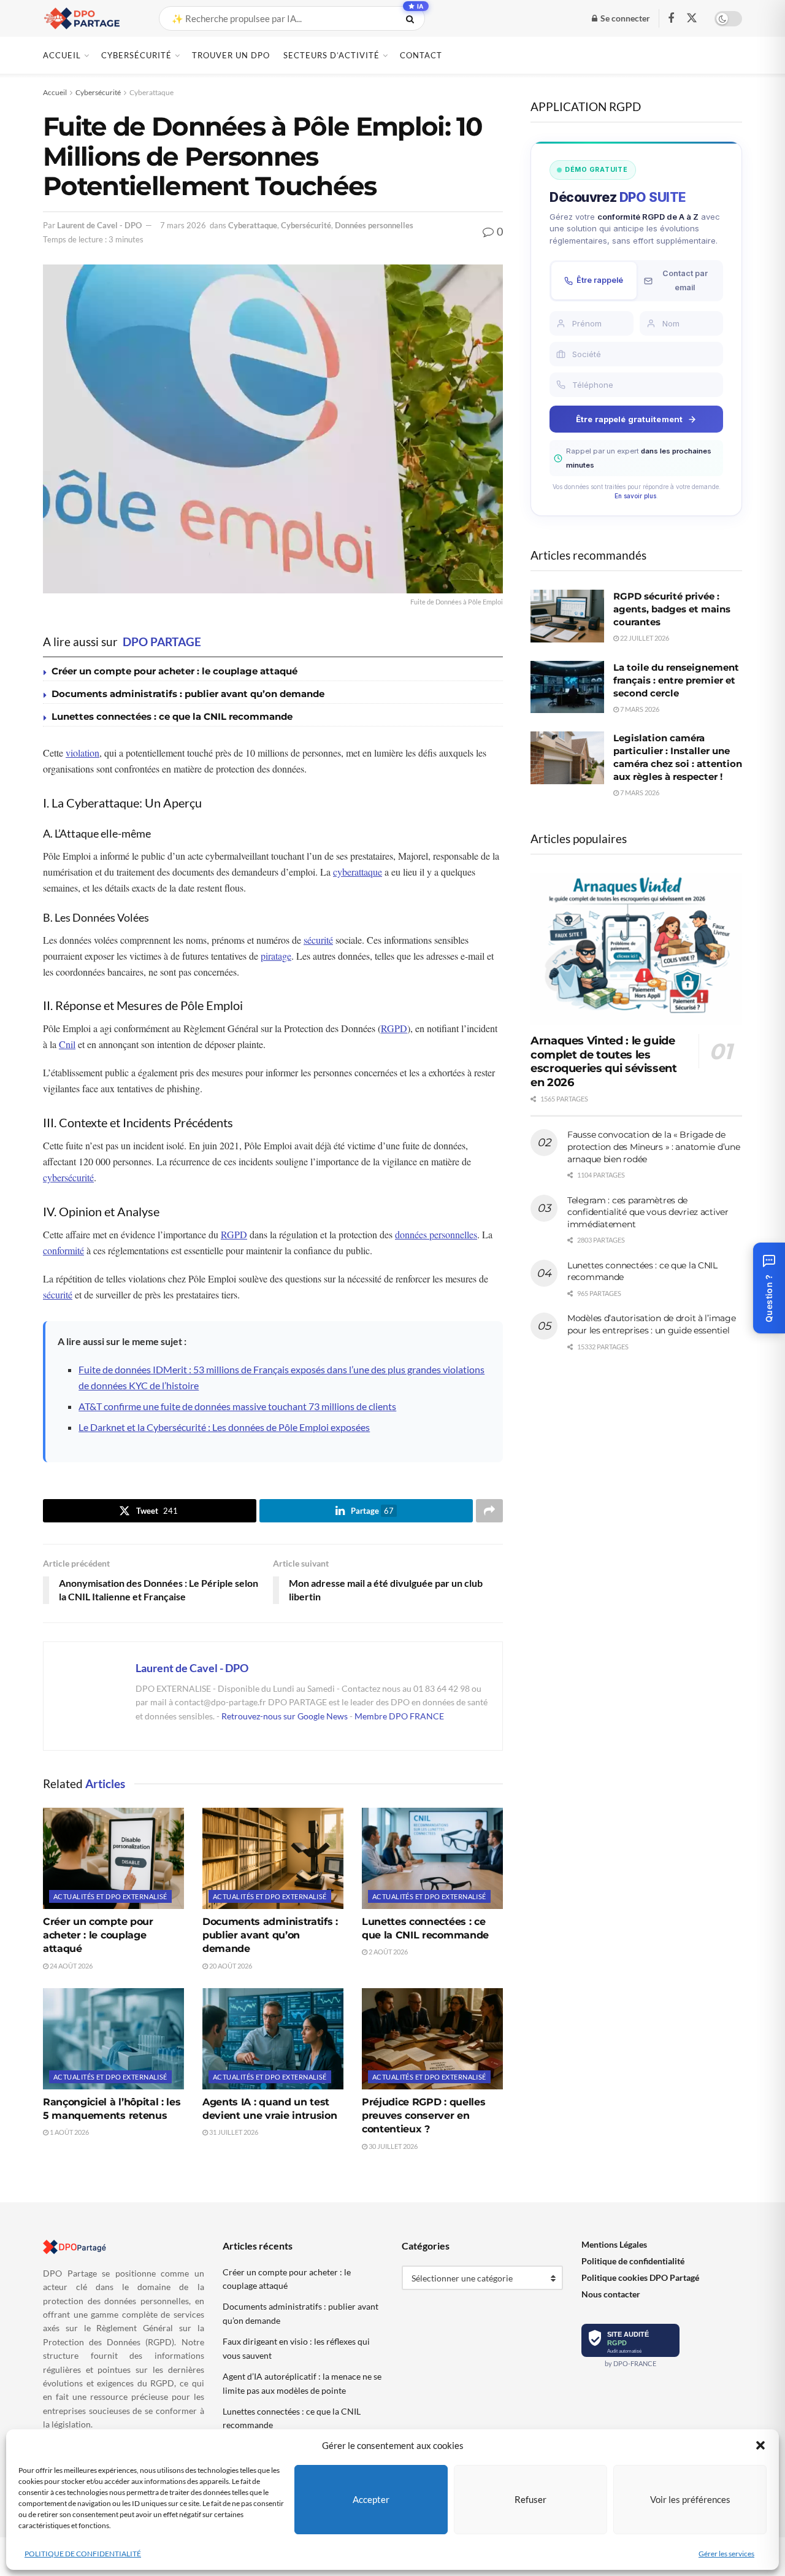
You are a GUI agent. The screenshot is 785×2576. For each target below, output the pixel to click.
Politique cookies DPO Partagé (640, 2277)
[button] (760, 2445)
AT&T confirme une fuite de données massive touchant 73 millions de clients (237, 1406)
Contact (421, 55)
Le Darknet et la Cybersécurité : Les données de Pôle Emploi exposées (224, 1427)
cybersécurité (68, 1177)
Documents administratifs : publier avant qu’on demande (188, 694)
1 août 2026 (69, 2132)
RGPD (394, 1028)
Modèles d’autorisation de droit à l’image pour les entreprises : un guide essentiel (652, 1324)
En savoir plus (635, 496)
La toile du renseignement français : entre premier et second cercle (676, 680)
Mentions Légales (614, 2244)
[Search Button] (412, 18)
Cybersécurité (136, 55)
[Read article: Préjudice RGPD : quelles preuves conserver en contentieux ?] (432, 2038)
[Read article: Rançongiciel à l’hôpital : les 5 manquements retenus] (113, 2038)
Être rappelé (600, 280)
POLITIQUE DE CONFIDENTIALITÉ (83, 2554)
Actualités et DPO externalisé (110, 1896)
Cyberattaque (151, 92)
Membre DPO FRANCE (399, 1716)
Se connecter (624, 18)
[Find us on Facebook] (671, 19)
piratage (276, 956)
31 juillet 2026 (233, 2132)
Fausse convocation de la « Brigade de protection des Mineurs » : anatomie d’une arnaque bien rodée (654, 1147)
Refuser (530, 2499)
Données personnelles (374, 225)
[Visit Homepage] (90, 18)
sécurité (318, 940)
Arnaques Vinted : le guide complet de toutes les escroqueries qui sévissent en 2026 (604, 1062)
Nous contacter (611, 2294)
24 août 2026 (71, 1966)
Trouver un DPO (231, 55)
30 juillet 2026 (392, 2146)
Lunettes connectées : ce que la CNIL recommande (172, 716)
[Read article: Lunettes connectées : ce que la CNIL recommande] (432, 1858)
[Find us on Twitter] (692, 18)
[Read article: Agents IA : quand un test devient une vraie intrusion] (273, 2038)
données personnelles (436, 1234)
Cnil (67, 1044)
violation (82, 753)
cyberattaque (358, 872)
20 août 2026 (230, 1966)
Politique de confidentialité (633, 2261)
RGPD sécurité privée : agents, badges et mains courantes (672, 609)
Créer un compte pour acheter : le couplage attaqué (174, 671)
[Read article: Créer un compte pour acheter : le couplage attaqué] (113, 1858)
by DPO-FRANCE (630, 2363)
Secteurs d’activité (331, 55)
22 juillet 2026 (644, 638)
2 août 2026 (388, 1952)
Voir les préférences (690, 2499)
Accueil (62, 55)
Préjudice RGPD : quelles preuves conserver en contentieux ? (423, 2116)
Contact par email (685, 280)
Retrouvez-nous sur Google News (285, 1716)
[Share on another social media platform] (489, 1511)
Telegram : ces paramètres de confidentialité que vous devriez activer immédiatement (648, 1212)
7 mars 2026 (183, 225)
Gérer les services (726, 2554)
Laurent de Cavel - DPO (99, 225)
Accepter (371, 2499)
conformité (63, 1250)
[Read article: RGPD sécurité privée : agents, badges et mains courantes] (567, 616)
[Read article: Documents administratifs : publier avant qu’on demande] (273, 1858)
